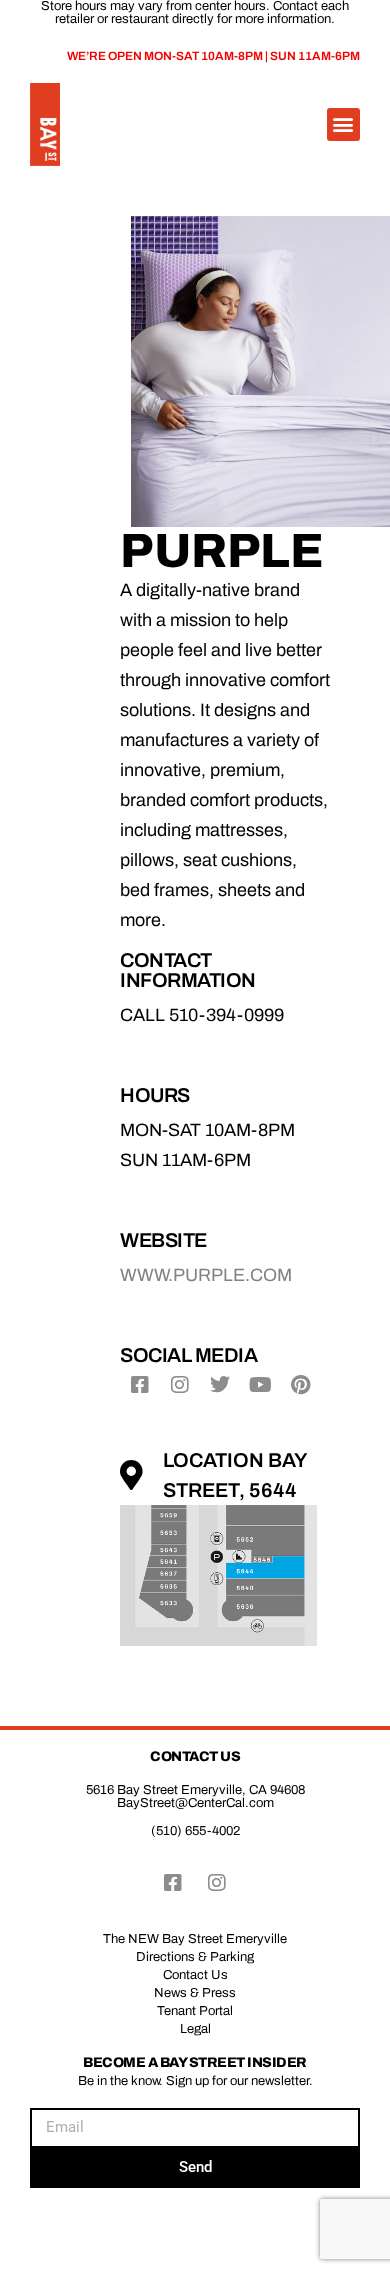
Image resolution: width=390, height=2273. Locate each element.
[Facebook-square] (140, 1385)
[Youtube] (260, 1385)
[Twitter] (220, 1385)
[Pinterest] (300, 1385)
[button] (343, 124)
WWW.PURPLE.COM (206, 1275)
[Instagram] (180, 1385)
